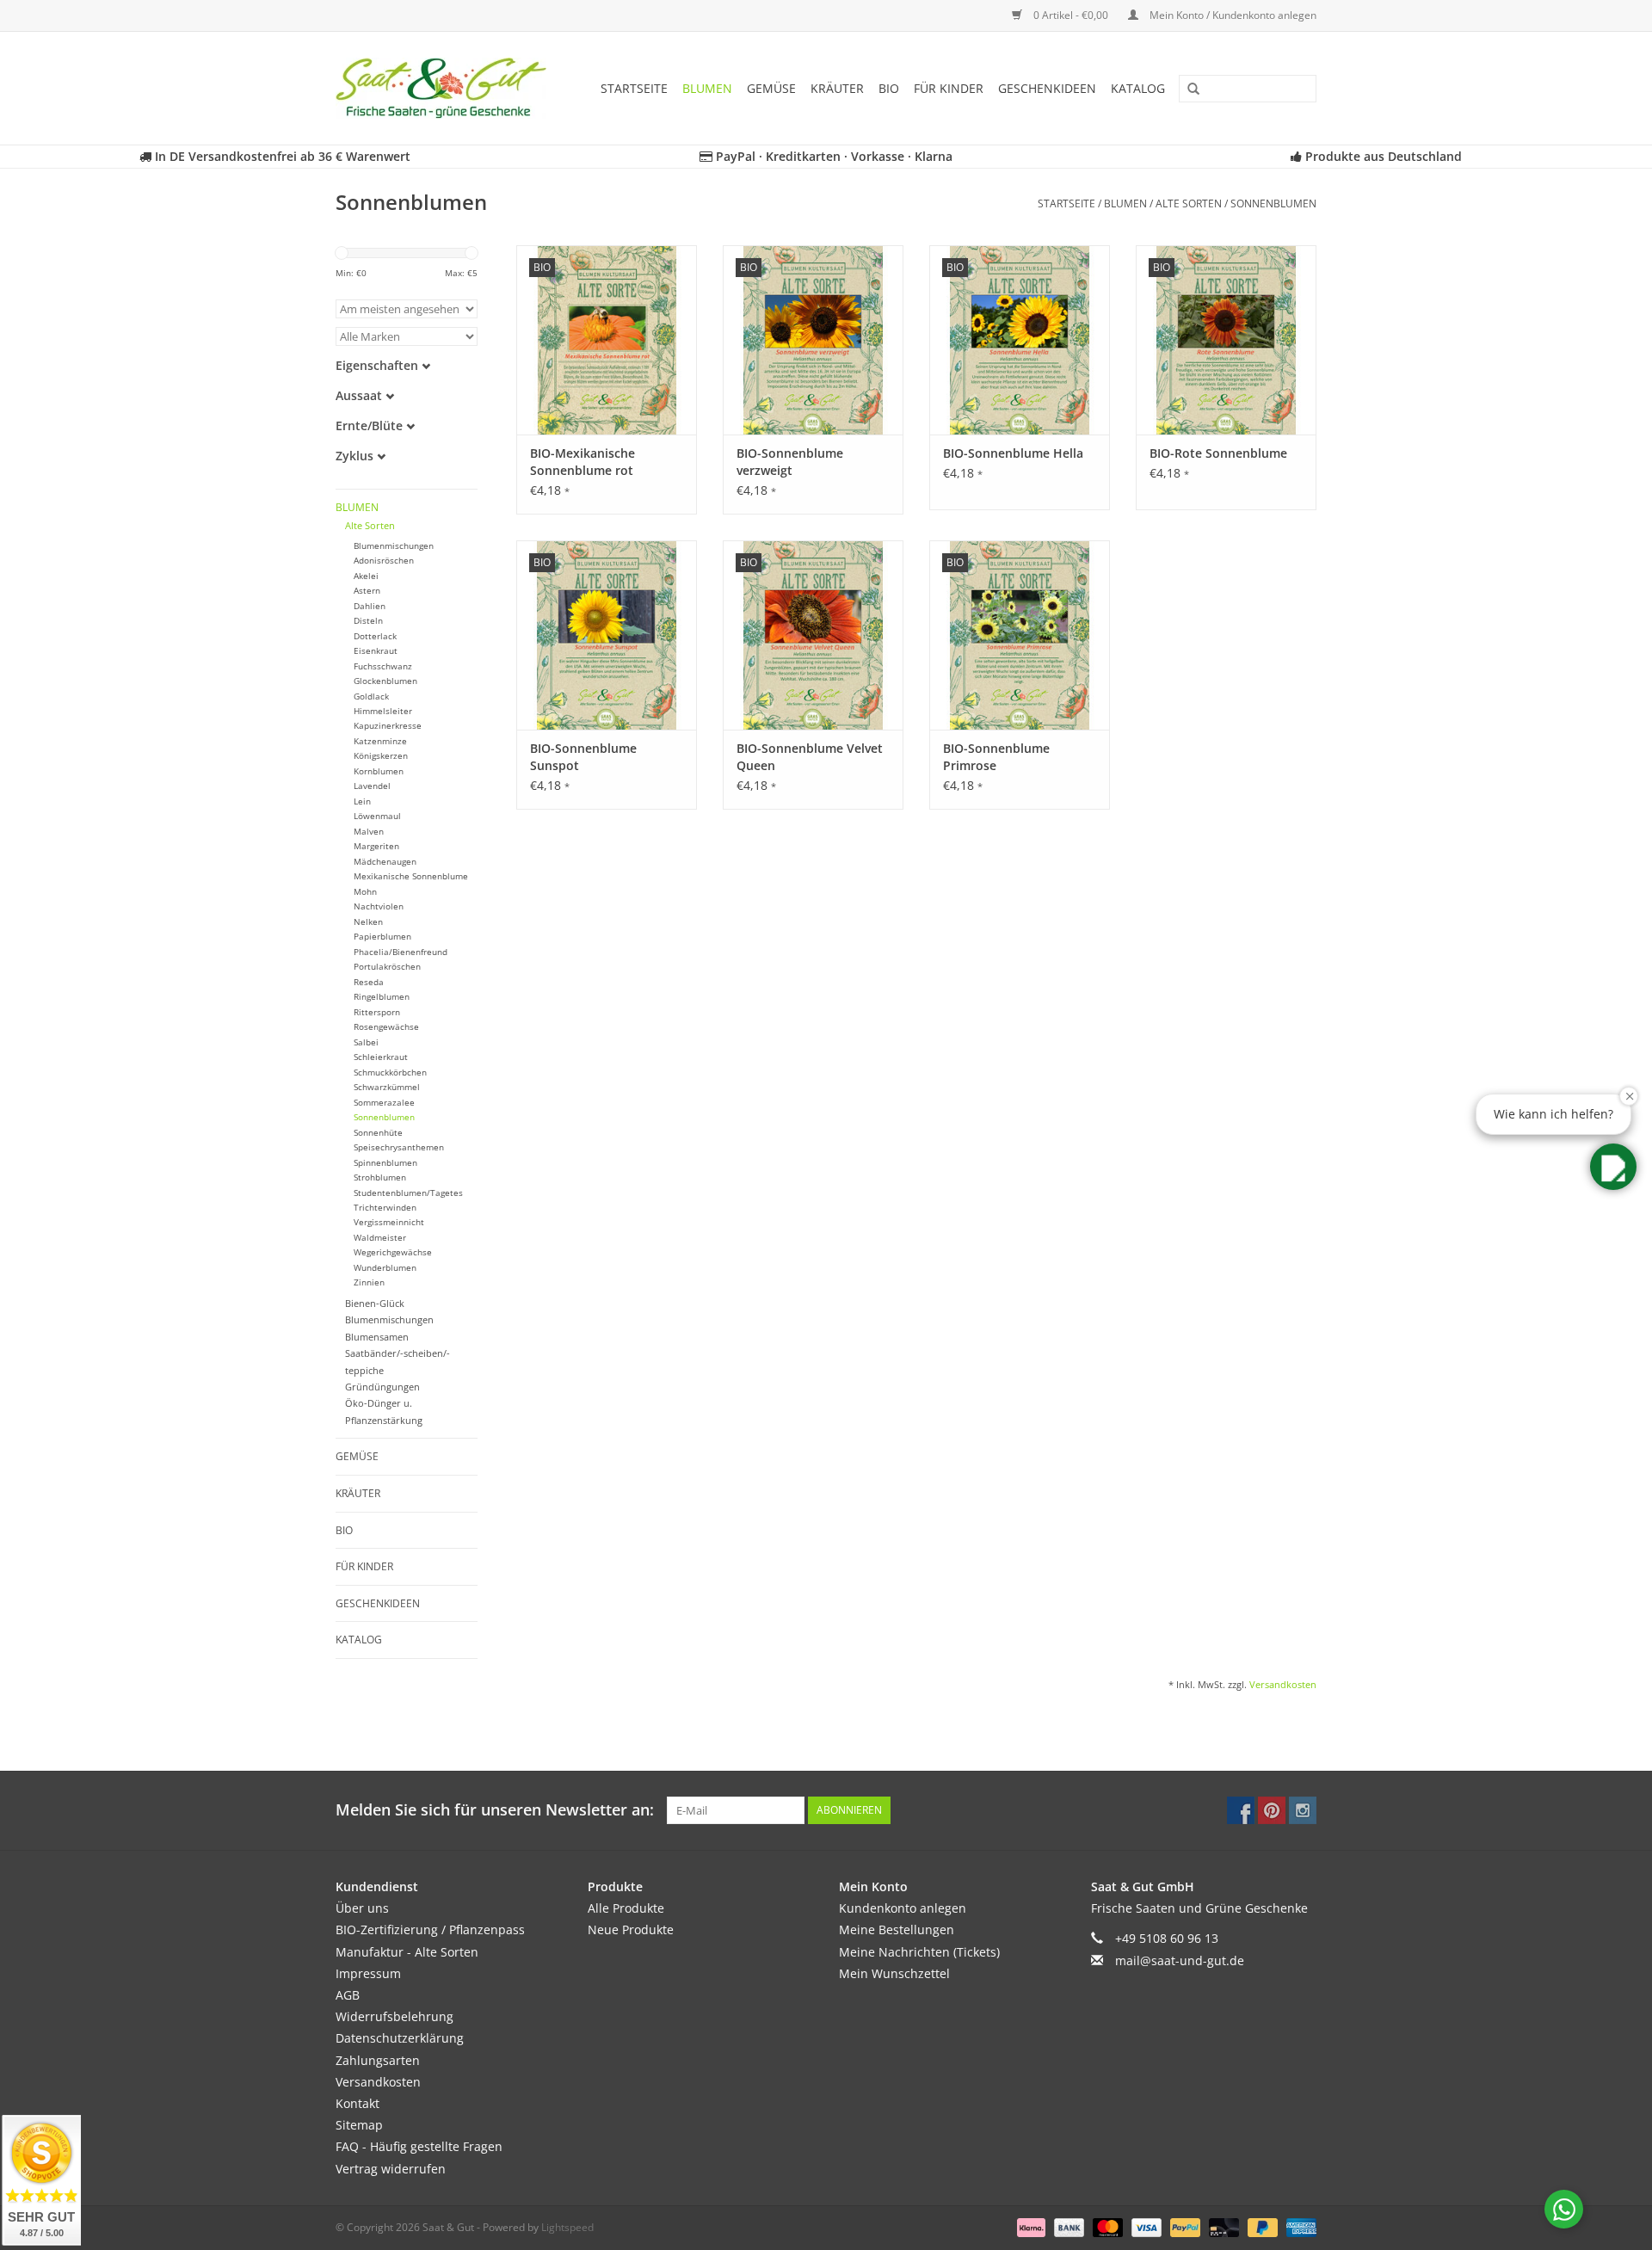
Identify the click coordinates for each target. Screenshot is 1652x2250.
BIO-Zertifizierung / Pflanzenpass (430, 1929)
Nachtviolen (379, 906)
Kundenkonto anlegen (903, 1908)
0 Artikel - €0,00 (1071, 15)
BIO (889, 88)
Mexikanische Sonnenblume (411, 876)
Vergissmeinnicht (389, 1222)
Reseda (369, 982)
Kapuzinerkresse (388, 726)
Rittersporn (377, 1012)
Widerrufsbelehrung (395, 2016)
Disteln (368, 621)
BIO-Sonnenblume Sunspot (583, 757)
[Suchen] (1187, 89)
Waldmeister (380, 1238)
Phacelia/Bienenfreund (401, 952)
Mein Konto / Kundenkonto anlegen (1232, 15)
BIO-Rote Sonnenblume (1218, 453)
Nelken (368, 922)
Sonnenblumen (1273, 203)
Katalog (1138, 88)
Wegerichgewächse (393, 1252)
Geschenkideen (1047, 88)
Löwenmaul (377, 816)
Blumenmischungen (394, 546)
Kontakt (358, 2103)
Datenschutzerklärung (400, 2038)
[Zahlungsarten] (1029, 2226)
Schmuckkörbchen (390, 1073)
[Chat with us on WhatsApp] (1564, 2209)
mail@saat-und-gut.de (1180, 1960)
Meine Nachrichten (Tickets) (919, 1952)
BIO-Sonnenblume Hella (1013, 453)
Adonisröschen (384, 561)
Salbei (366, 1042)
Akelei (366, 576)
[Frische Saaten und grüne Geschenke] (447, 88)
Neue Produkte (631, 1929)
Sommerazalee (384, 1103)
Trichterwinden (385, 1208)
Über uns (362, 1908)
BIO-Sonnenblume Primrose (996, 757)
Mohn (365, 892)
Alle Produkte (626, 1908)
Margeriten (376, 846)
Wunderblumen (385, 1268)
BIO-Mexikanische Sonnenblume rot (583, 462)
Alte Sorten (1189, 203)
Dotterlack (375, 636)
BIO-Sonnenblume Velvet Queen (810, 757)
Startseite (634, 88)
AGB (348, 1995)
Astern (367, 591)
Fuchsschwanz (383, 666)
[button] (1613, 1167)
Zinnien (369, 1282)
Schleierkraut (381, 1057)
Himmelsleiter (383, 711)
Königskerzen (381, 756)
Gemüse (771, 88)
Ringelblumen (382, 997)
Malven (369, 832)
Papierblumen (382, 937)
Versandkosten (1283, 1684)
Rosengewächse (386, 1027)
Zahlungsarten (378, 2060)
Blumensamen (377, 1337)
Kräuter (837, 88)
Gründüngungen (382, 1387)
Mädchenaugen (385, 862)
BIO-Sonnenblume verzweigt (790, 462)
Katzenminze (380, 741)
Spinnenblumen (385, 1163)
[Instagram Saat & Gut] (1303, 1810)
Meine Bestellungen (897, 1929)
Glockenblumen (385, 681)
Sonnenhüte (378, 1133)
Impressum (368, 1973)
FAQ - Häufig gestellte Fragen (419, 2146)
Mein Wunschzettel (894, 1973)
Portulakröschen (387, 967)
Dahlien (370, 606)
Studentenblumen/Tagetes (408, 1193)
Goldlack (371, 697)
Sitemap (359, 2125)
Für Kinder (949, 88)
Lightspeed (567, 2227)
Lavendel (372, 786)
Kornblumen (379, 771)
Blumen (707, 88)
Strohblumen (380, 1177)
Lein (362, 801)
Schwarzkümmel (387, 1087)
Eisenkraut (376, 651)
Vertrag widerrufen (391, 2169)
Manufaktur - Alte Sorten (407, 1952)
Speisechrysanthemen (399, 1147)
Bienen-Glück (375, 1303)
